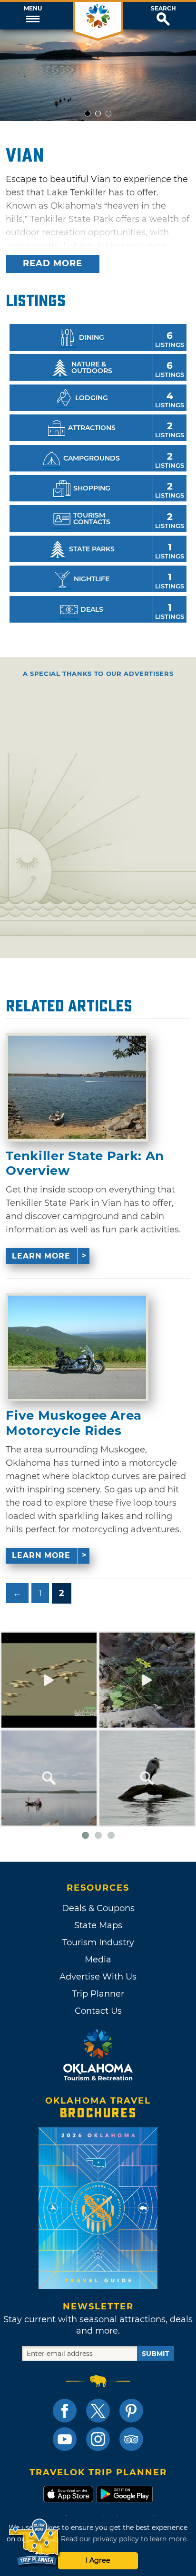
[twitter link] (98, 2411)
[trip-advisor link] (131, 2439)
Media (98, 1960)
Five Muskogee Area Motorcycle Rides (74, 1423)
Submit (156, 2354)
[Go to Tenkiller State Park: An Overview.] (77, 1087)
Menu (33, 9)
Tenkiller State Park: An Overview (85, 1163)
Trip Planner (98, 1994)
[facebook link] (65, 2411)
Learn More (41, 1256)
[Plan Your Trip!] (34, 2542)
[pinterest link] (131, 2411)
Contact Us (98, 2011)
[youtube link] (65, 2439)
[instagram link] (98, 2439)
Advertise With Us (98, 1977)
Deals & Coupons (98, 1908)
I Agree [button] (98, 2560)
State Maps (98, 1925)
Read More (53, 263)
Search (163, 9)
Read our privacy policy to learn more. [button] (124, 2539)
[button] (33, 16)
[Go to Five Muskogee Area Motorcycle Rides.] (77, 1347)
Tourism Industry (98, 1942)
